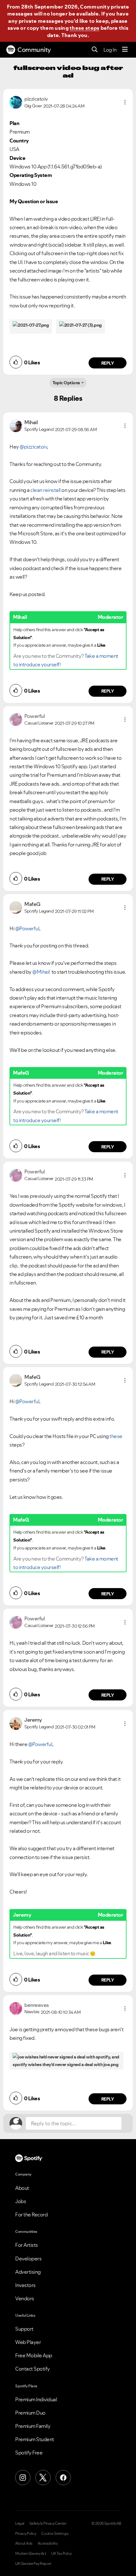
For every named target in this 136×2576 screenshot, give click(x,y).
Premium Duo (30, 2413)
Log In (110, 50)
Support (24, 2329)
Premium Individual (36, 2399)
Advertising (28, 2272)
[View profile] (16, 102)
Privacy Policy (26, 2534)
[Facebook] (63, 2478)
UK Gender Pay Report (33, 2564)
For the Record (31, 2215)
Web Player (28, 2342)
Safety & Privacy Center (48, 2523)
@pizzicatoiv (33, 447)
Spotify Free (29, 2453)
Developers (28, 2259)
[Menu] (125, 50)
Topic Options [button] (66, 383)
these (116, 1436)
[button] (125, 102)
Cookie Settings (55, 2534)
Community (34, 50)
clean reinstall (45, 490)
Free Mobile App (34, 2355)
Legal (20, 2523)
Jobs (21, 2201)
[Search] (95, 50)
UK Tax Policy (62, 2554)
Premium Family (33, 2426)
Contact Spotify (33, 2369)
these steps (84, 28)
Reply (108, 363)
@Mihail (41, 972)
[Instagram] (23, 2478)
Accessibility (48, 2543)
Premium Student (35, 2439)
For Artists (27, 2245)
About (22, 2188)
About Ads (24, 2543)
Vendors (25, 2298)
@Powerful (27, 928)
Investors (25, 2285)
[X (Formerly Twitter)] (43, 2478)
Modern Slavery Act (31, 2554)
